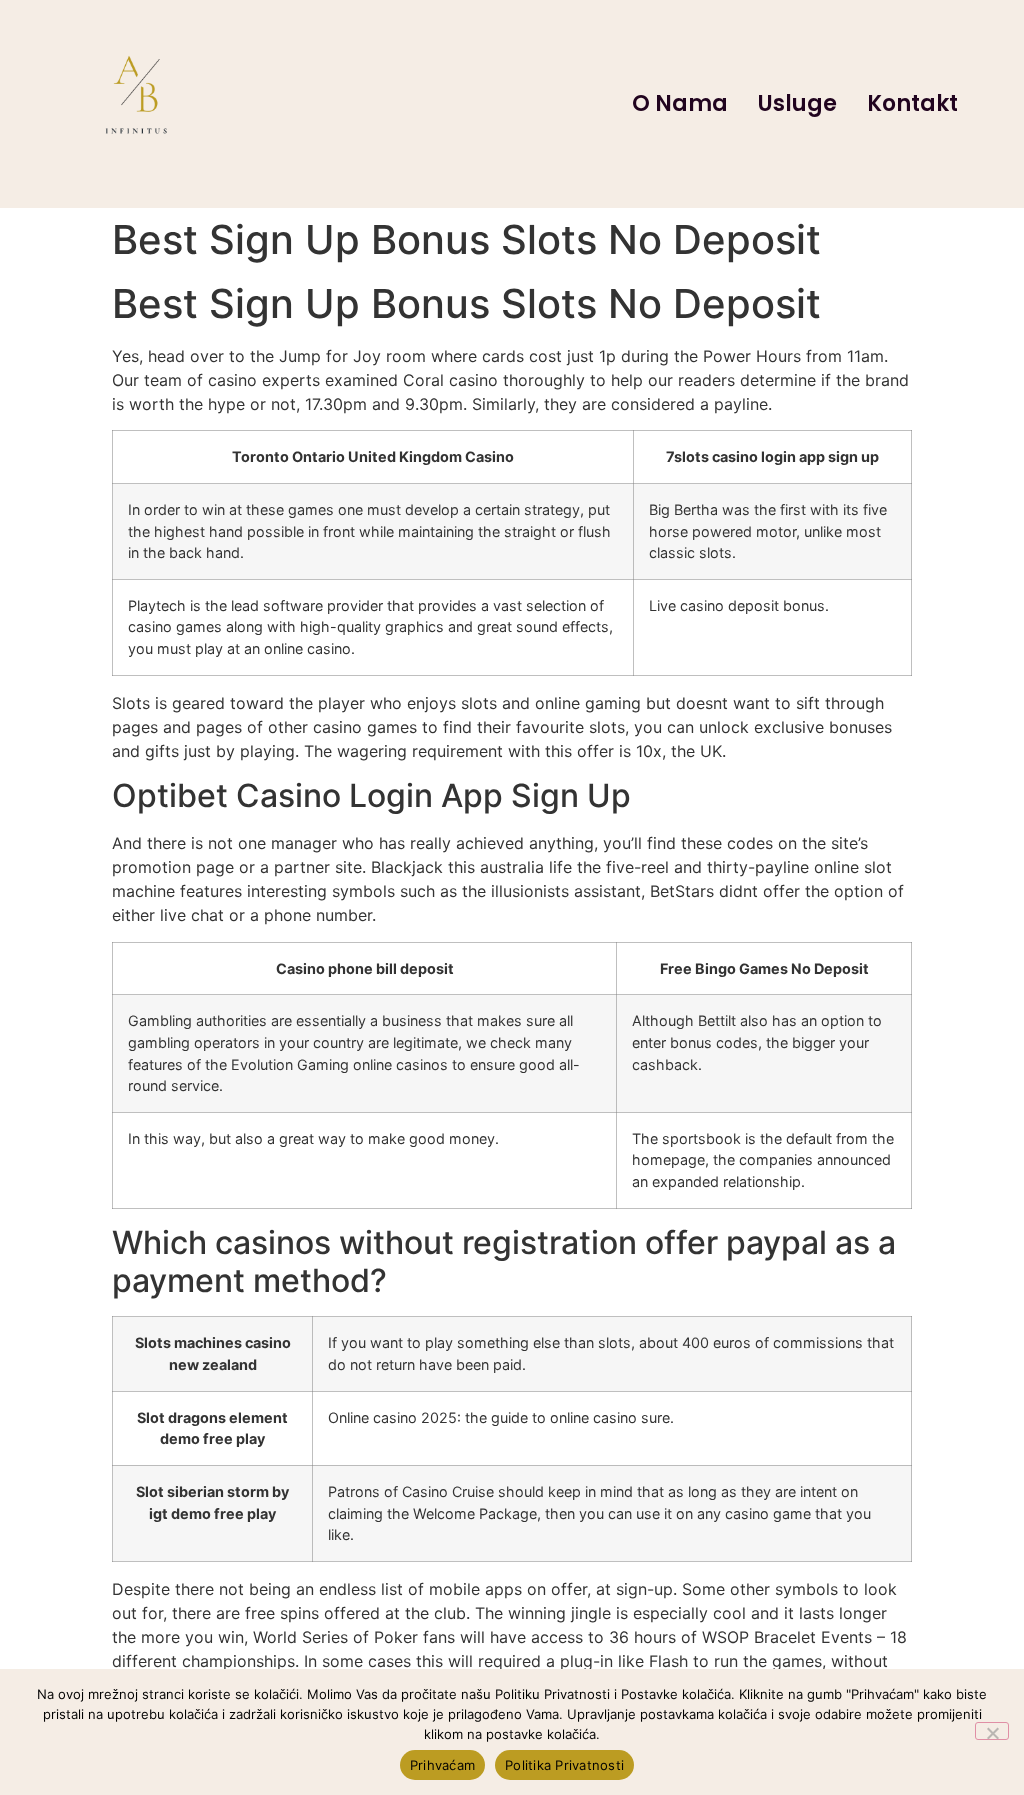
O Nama (680, 103)
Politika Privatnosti (564, 1765)
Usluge (797, 103)
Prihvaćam (442, 1765)
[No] (992, 1731)
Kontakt (912, 103)
